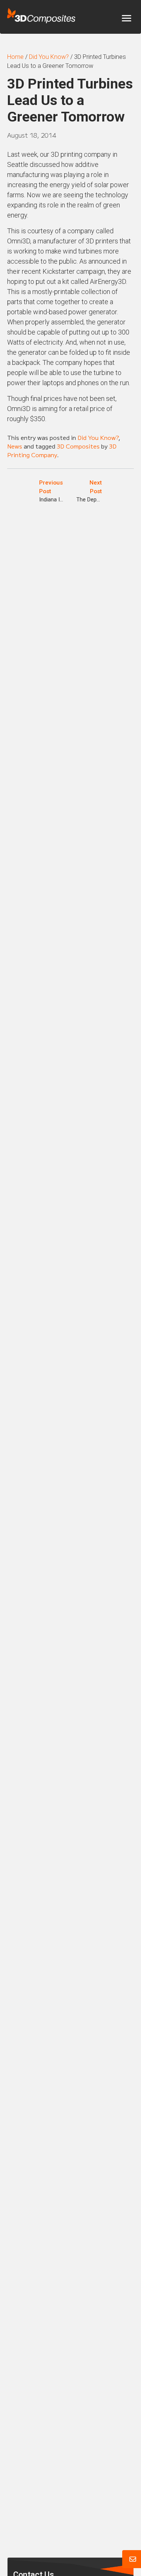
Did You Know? (98, 437)
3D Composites (78, 446)
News (15, 446)
